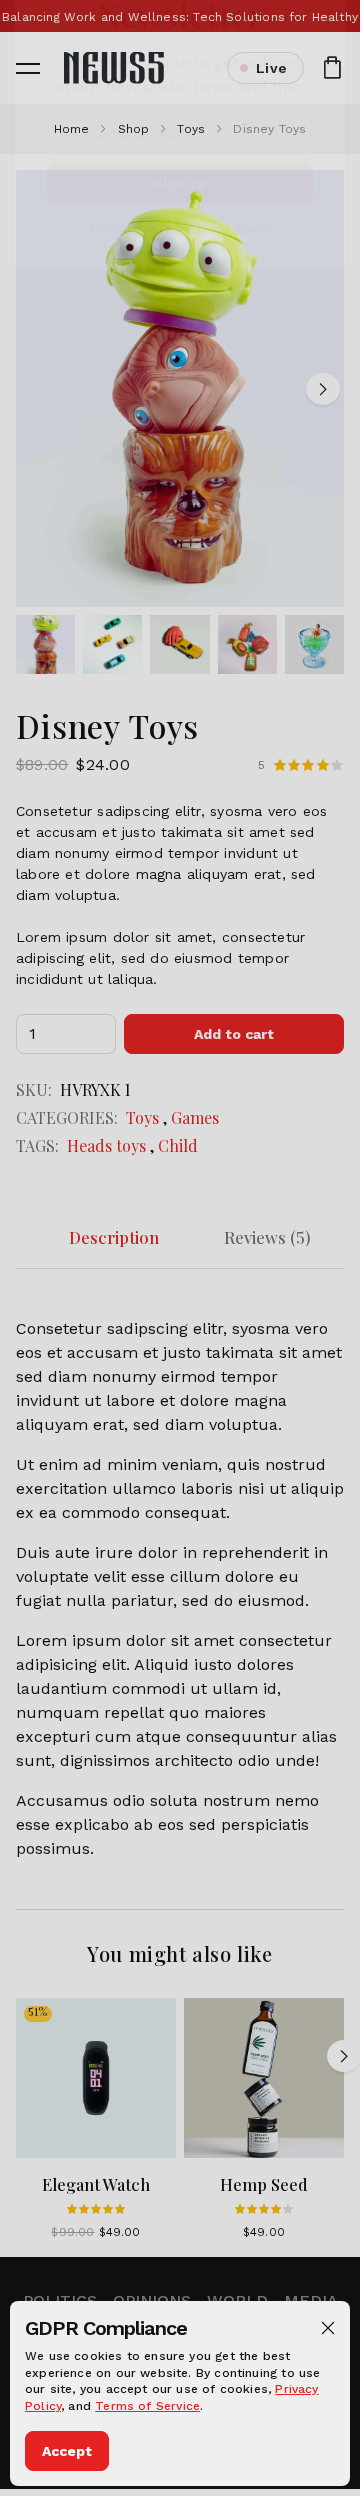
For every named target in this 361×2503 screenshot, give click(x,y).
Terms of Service (147, 2406)
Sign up (180, 238)
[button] (328, 2328)
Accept (67, 2451)
